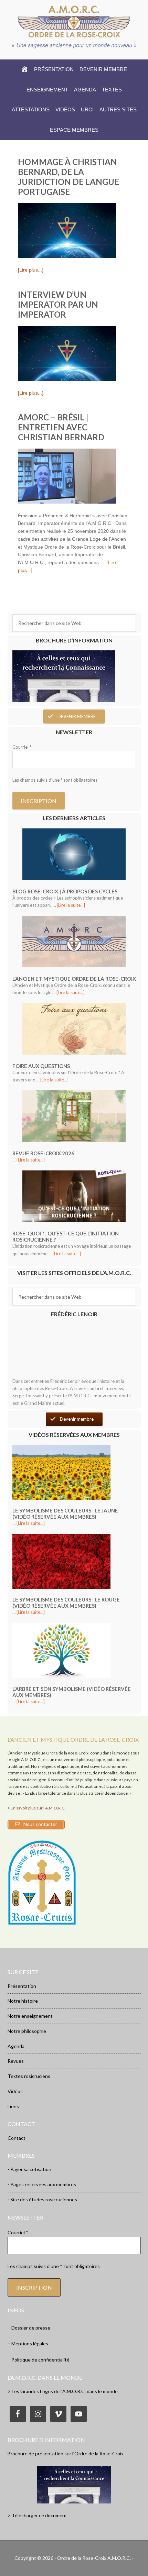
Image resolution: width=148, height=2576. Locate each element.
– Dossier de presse (29, 2328)
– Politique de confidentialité (39, 2360)
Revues (16, 2061)
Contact (17, 2138)
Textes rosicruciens (29, 2076)
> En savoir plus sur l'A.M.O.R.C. (36, 1808)
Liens (13, 2106)
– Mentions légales (28, 2343)
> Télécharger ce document (37, 2515)
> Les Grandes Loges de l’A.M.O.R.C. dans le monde (63, 2391)
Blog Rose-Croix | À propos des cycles (65, 891)
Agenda (16, 2046)
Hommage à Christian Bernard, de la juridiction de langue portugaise (68, 177)
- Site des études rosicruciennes (42, 2199)
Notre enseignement (30, 2016)
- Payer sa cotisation (29, 2169)
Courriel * (22, 747)
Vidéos (15, 2091)
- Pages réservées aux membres (42, 2184)
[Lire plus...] (31, 270)
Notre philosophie (27, 2031)
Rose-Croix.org (74, 21)
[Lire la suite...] (71, 905)
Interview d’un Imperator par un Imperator (58, 304)
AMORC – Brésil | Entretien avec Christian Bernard (61, 427)
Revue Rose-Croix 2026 (43, 1153)
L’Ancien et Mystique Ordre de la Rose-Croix (74, 979)
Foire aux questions (41, 1066)
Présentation (22, 1986)
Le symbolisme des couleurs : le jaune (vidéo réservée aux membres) (65, 1513)
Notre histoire (23, 2001)
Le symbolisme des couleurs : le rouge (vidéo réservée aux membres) (66, 1603)
